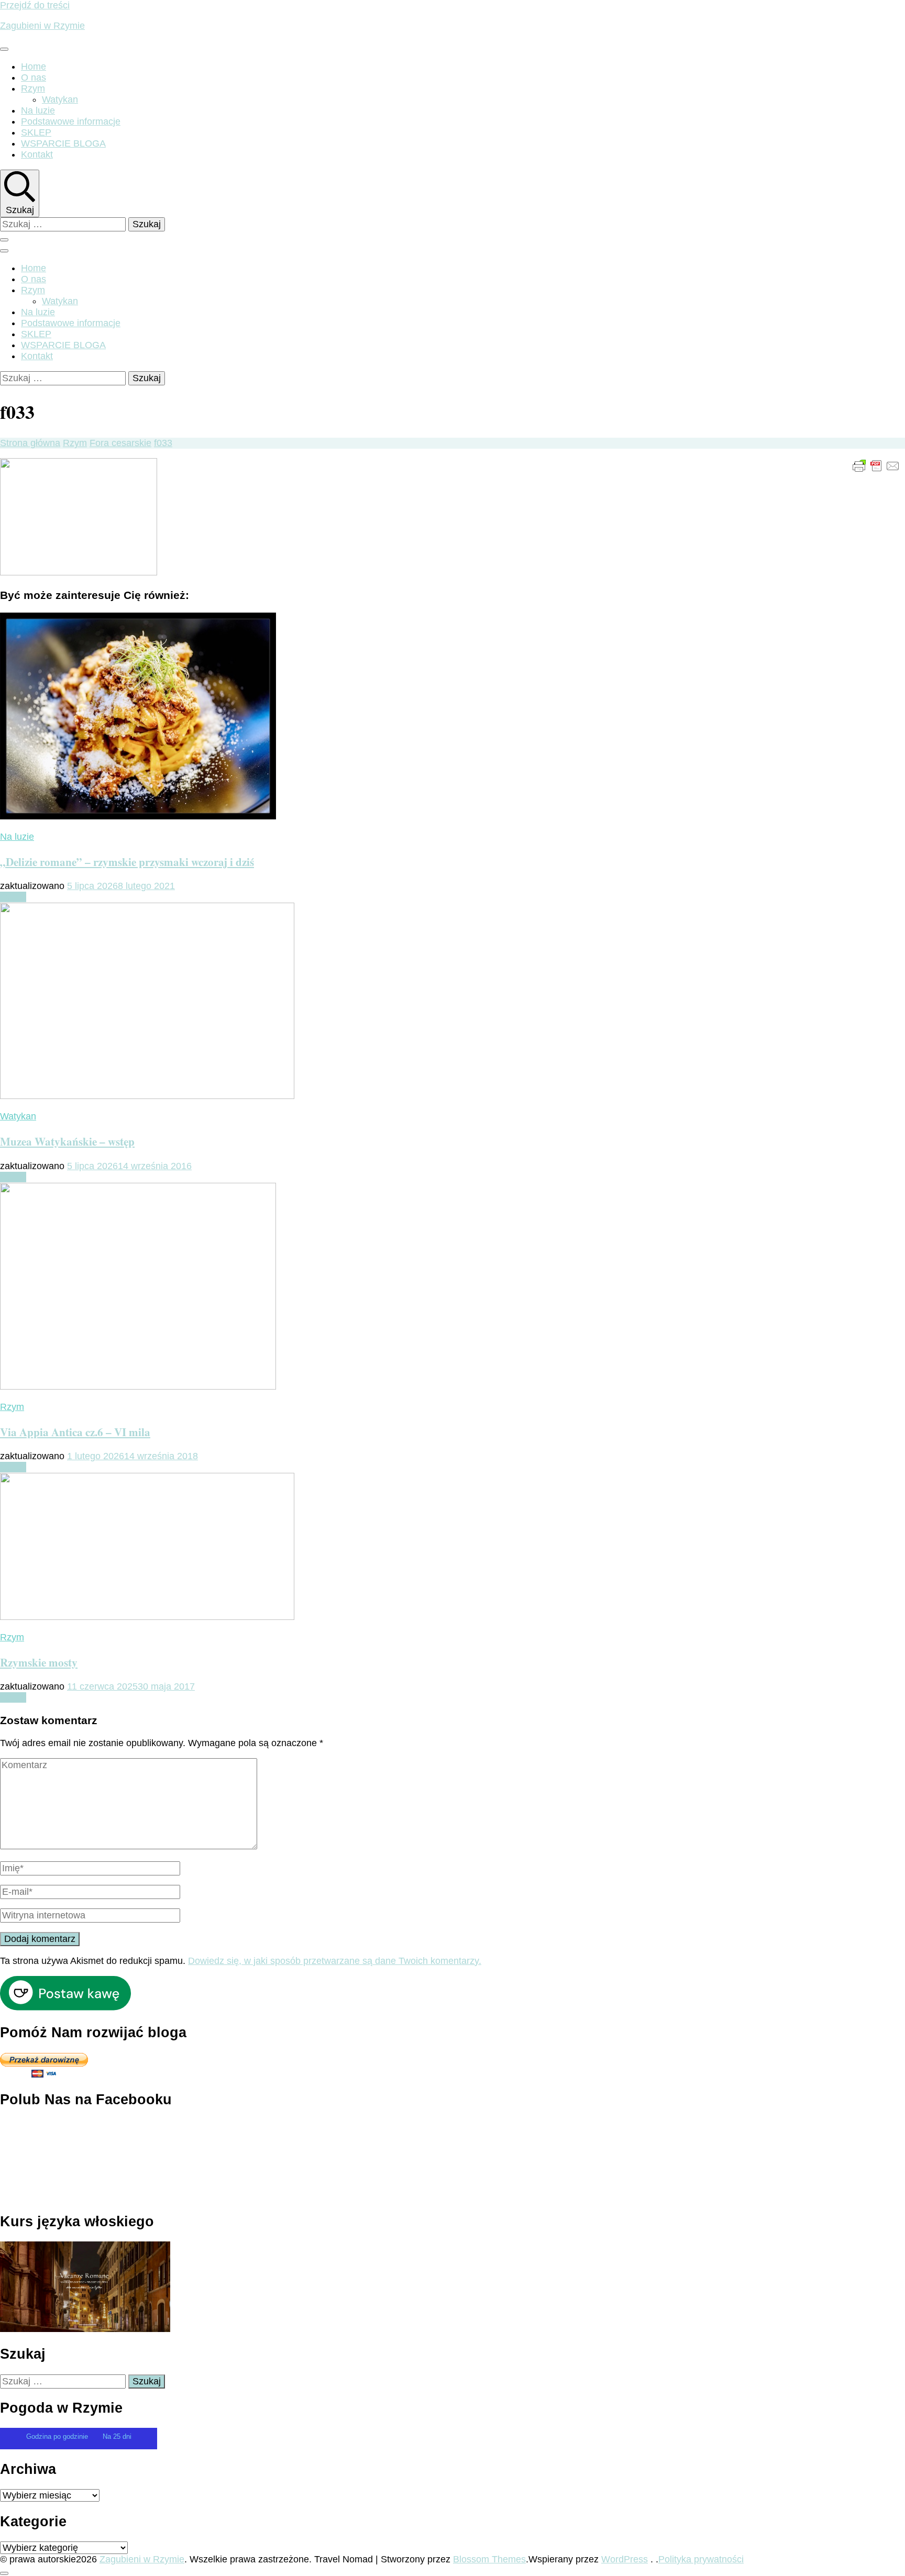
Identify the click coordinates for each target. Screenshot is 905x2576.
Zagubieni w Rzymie (42, 26)
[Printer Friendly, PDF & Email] (876, 465)
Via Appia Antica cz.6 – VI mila (75, 1432)
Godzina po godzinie (58, 2436)
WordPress (625, 2559)
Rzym (33, 88)
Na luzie (38, 110)
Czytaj (13, 897)
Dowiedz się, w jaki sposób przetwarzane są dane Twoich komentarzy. (335, 1961)
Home (34, 66)
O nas (34, 77)
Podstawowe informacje (71, 121)
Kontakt (37, 154)
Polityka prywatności (701, 2559)
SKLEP (36, 132)
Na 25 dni (117, 2436)
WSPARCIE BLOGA (63, 143)
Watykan (60, 99)
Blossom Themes (489, 2559)
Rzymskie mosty (39, 1662)
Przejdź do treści (35, 5)
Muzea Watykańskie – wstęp (67, 1141)
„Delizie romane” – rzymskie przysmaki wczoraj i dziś (127, 862)
